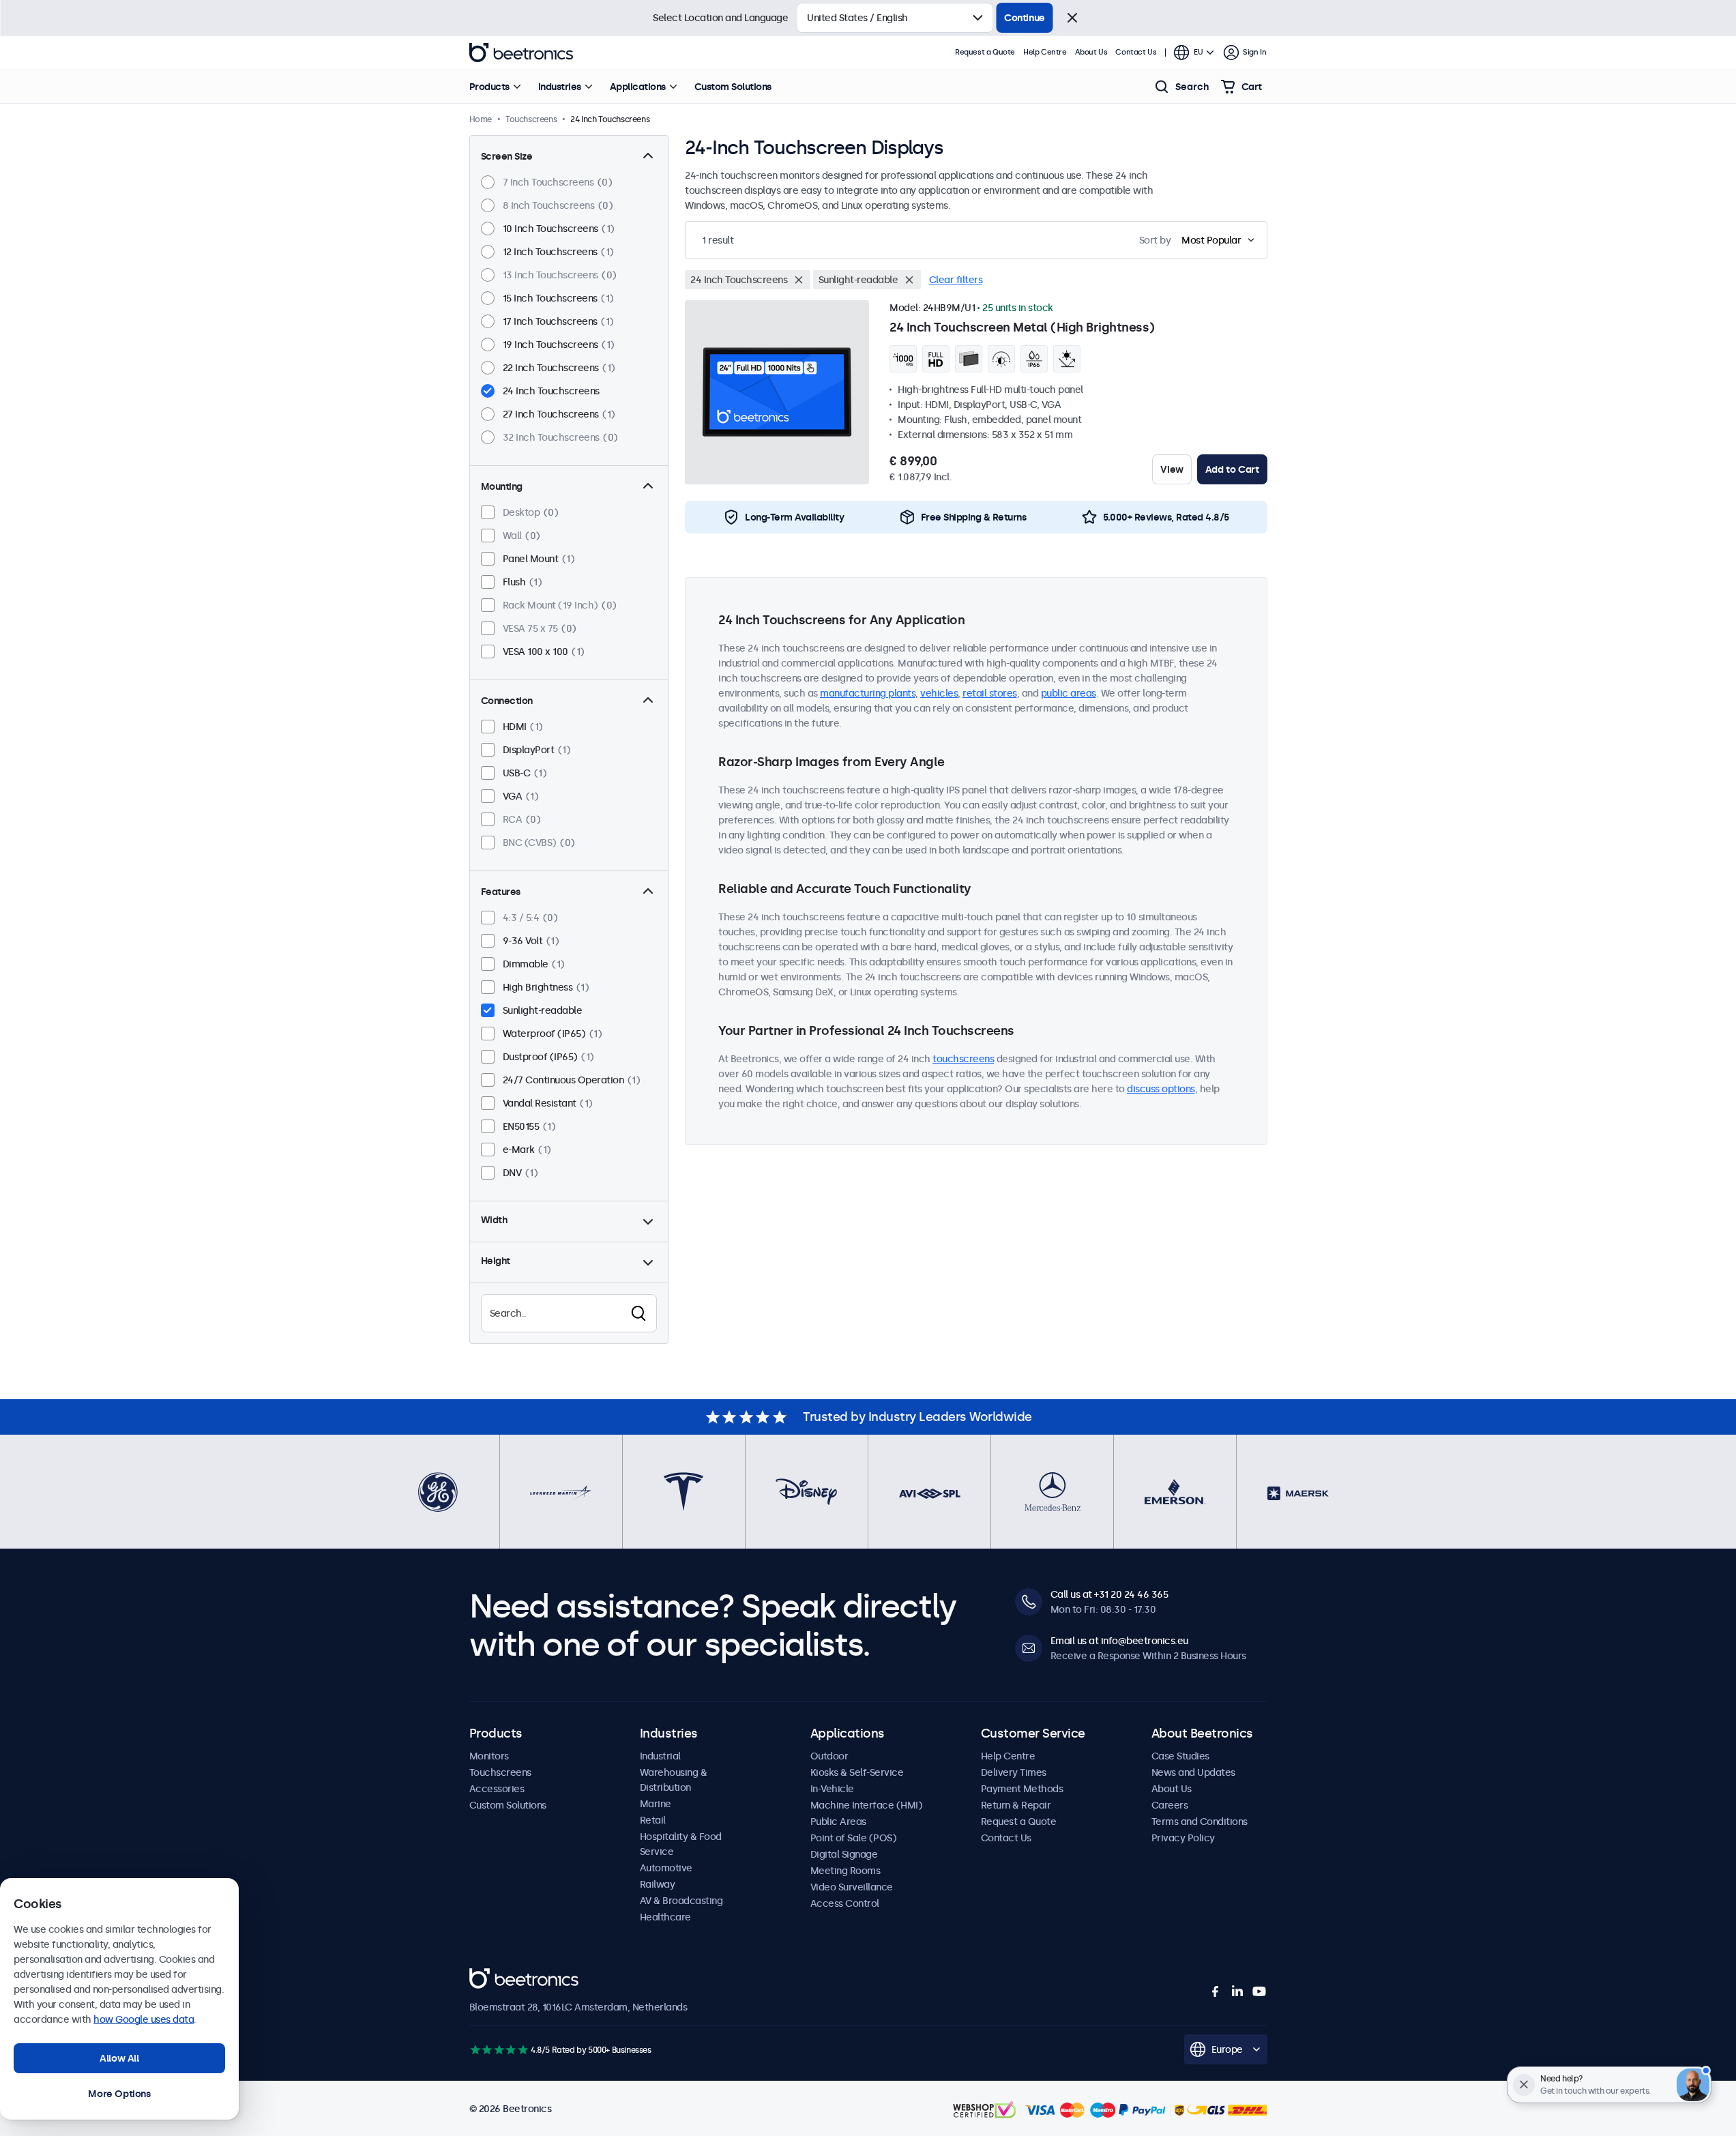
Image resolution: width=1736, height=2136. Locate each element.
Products (489, 87)
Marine (656, 1804)
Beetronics (521, 53)
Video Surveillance (852, 1887)
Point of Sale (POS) (854, 1838)
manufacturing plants (868, 693)
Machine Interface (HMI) (867, 1805)
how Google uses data (144, 2019)
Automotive (666, 1868)
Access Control (845, 1903)
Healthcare (665, 1917)
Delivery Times (1014, 1772)
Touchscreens (500, 1772)
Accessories (497, 1789)
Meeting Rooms (845, 1871)
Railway (658, 1884)
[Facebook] (1216, 1991)
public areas (1069, 693)
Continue (1025, 18)
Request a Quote (985, 52)
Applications (638, 87)
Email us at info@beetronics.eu (1119, 1641)
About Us (1091, 52)
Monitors (489, 1756)
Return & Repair (1016, 1805)
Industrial (660, 1756)
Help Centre (1045, 52)
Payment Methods (1022, 1789)
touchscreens (963, 1059)
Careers (1170, 1805)
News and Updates (1193, 1772)
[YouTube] (1259, 1991)
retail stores (990, 693)
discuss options (1161, 1089)
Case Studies (1180, 1756)
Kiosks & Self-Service (857, 1772)
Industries (560, 87)
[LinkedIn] (1237, 1991)
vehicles (939, 693)
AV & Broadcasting (681, 1901)
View (1172, 469)
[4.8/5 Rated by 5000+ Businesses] (499, 2050)
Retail (653, 1820)
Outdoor (829, 1756)
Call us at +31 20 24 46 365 (1109, 1594)
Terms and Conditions (1200, 1822)
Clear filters (956, 280)
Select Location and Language (720, 18)
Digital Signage (844, 1854)
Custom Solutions (733, 87)
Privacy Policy (1183, 1838)
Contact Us (1136, 52)
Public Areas (838, 1822)
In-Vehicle (832, 1789)
